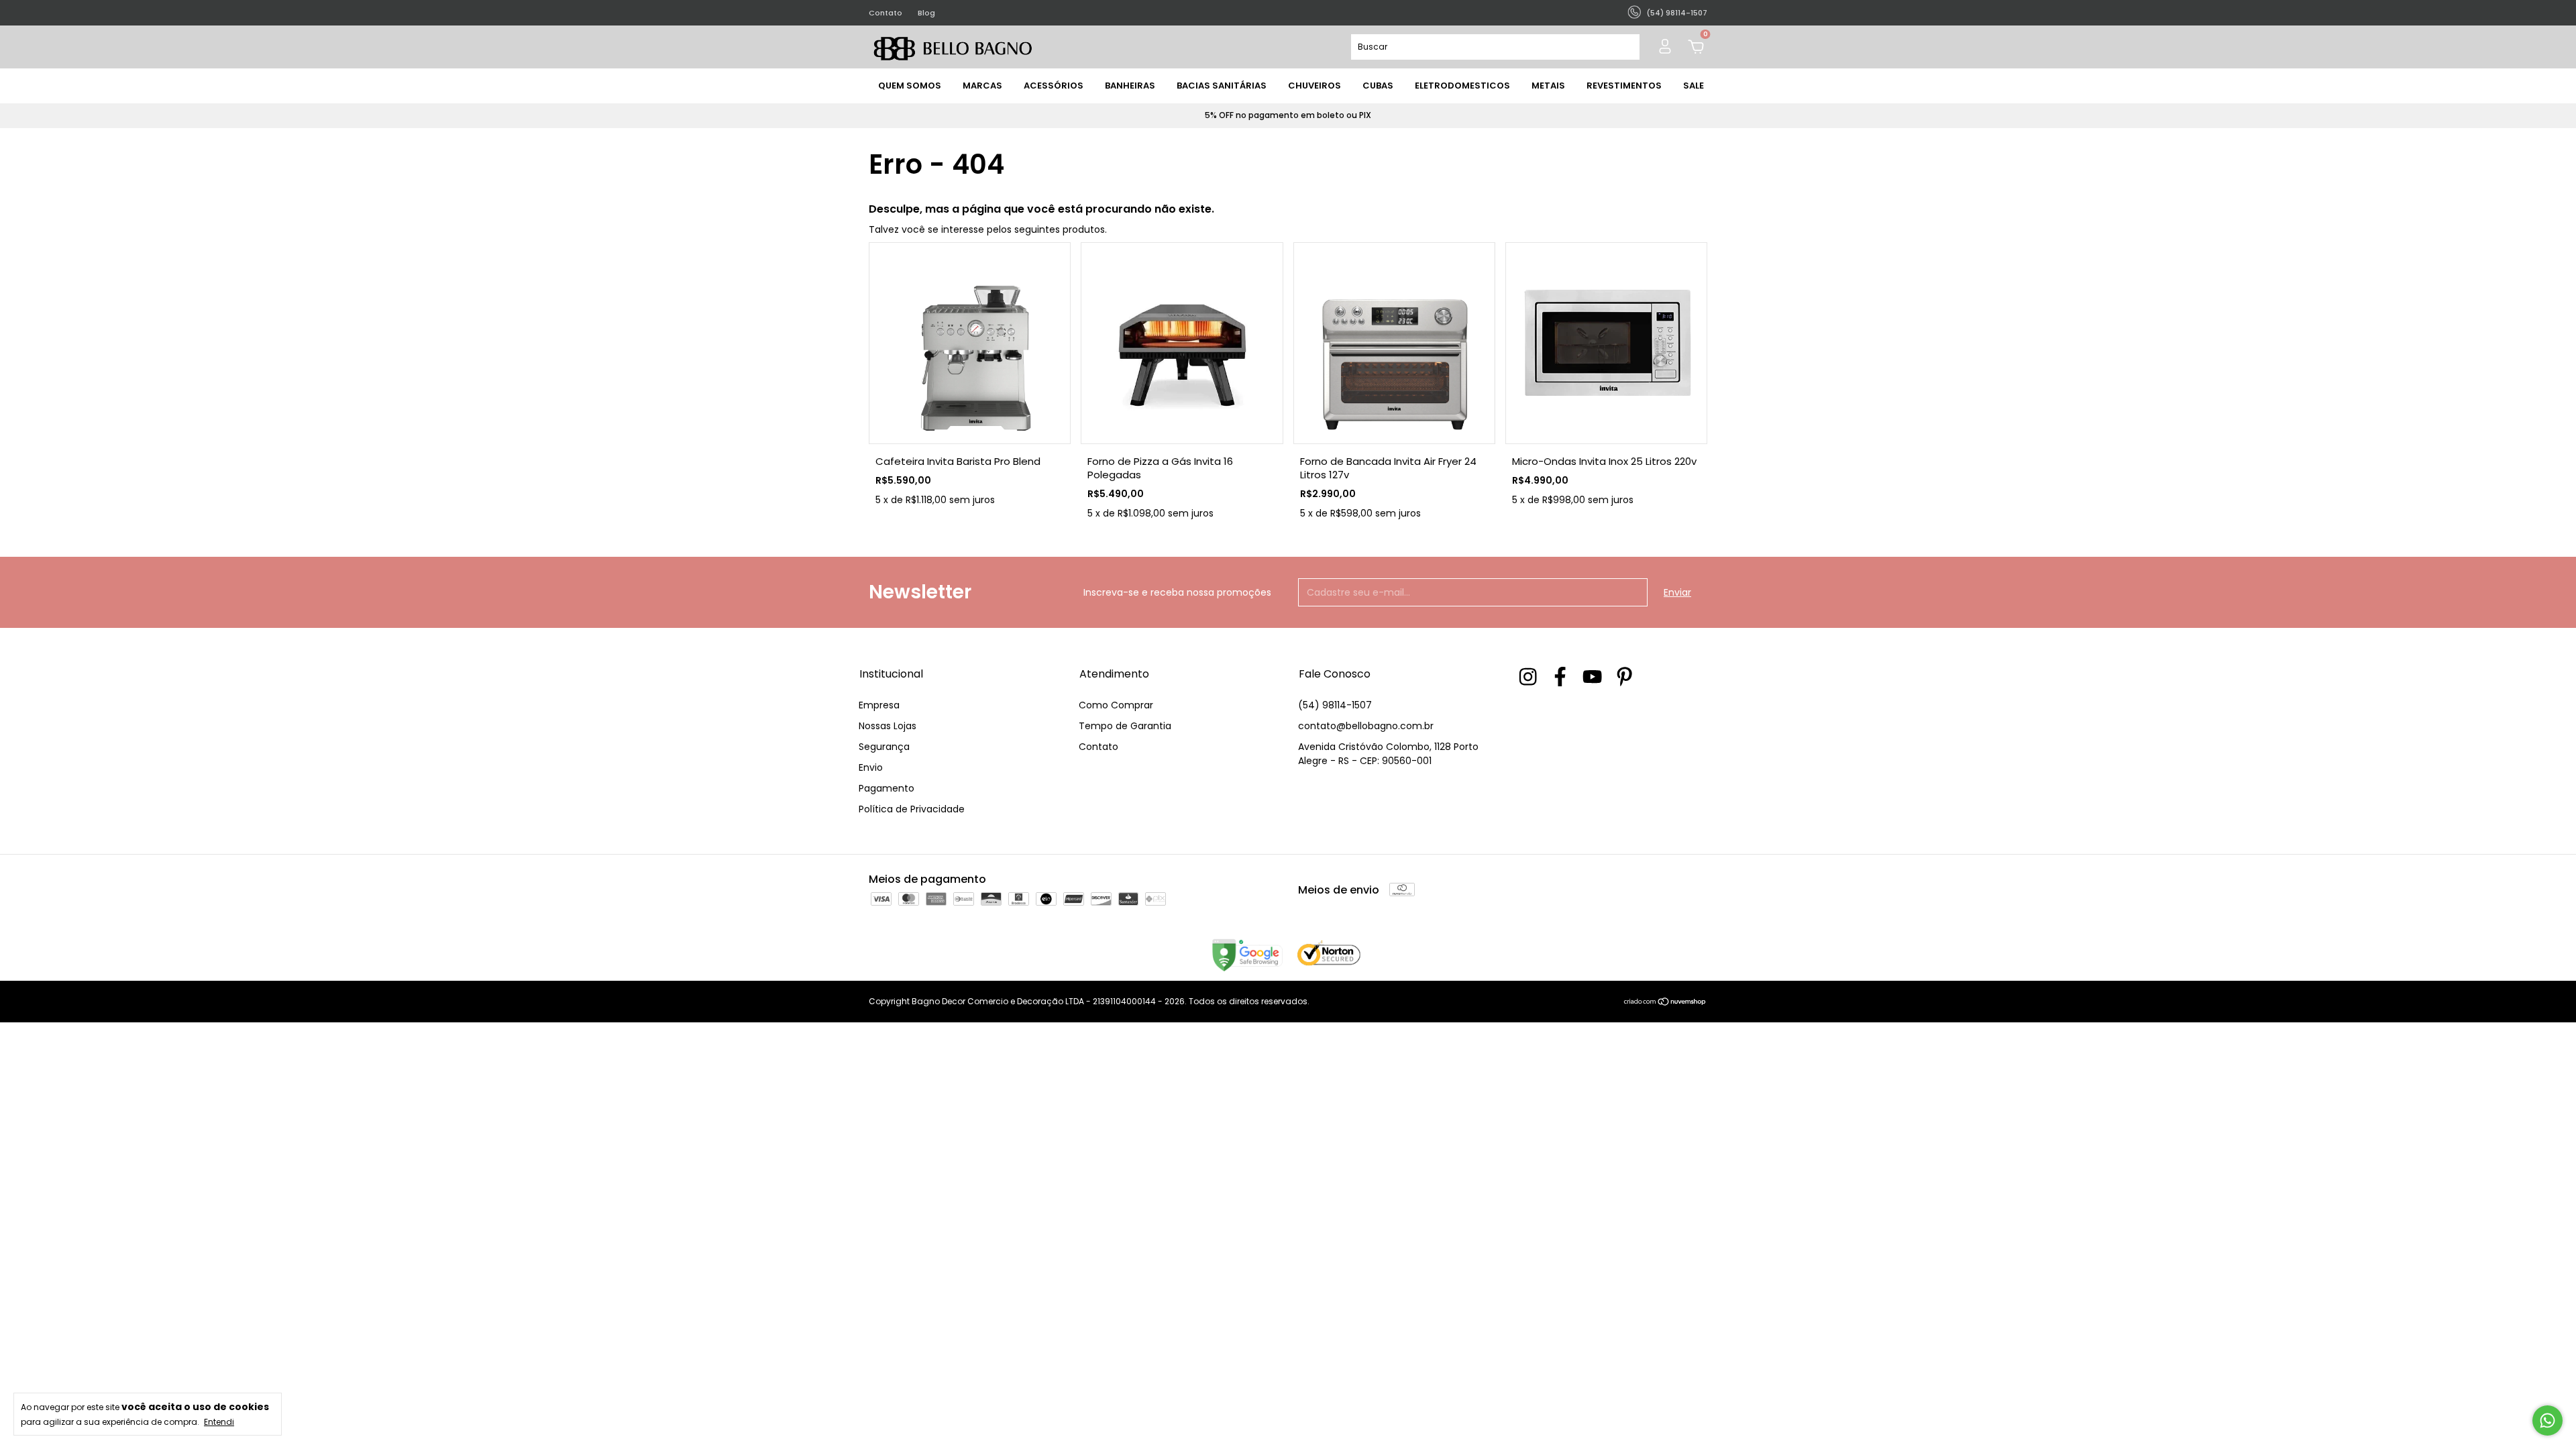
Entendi (219, 1421)
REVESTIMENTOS (1624, 86)
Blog (926, 13)
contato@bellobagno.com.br (1366, 726)
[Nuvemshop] (1665, 1003)
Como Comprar (1116, 705)
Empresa (879, 705)
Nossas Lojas (888, 726)
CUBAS (1378, 86)
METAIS (1548, 86)
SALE (1694, 86)
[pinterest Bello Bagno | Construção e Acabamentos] (1624, 677)
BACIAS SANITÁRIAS (1222, 86)
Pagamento (887, 788)
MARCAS (982, 86)
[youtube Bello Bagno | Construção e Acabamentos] (1592, 677)
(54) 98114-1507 (1335, 705)
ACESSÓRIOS (1054, 86)
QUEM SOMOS (910, 86)
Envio (871, 767)
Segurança (884, 747)
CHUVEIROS (1314, 86)
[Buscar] (1624, 47)
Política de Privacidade (912, 809)
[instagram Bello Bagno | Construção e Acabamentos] (1528, 677)
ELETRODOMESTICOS (1462, 86)
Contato (885, 13)
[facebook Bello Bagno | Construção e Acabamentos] (1560, 677)
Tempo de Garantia (1125, 726)
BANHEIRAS (1130, 86)
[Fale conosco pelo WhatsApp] (2547, 1420)
